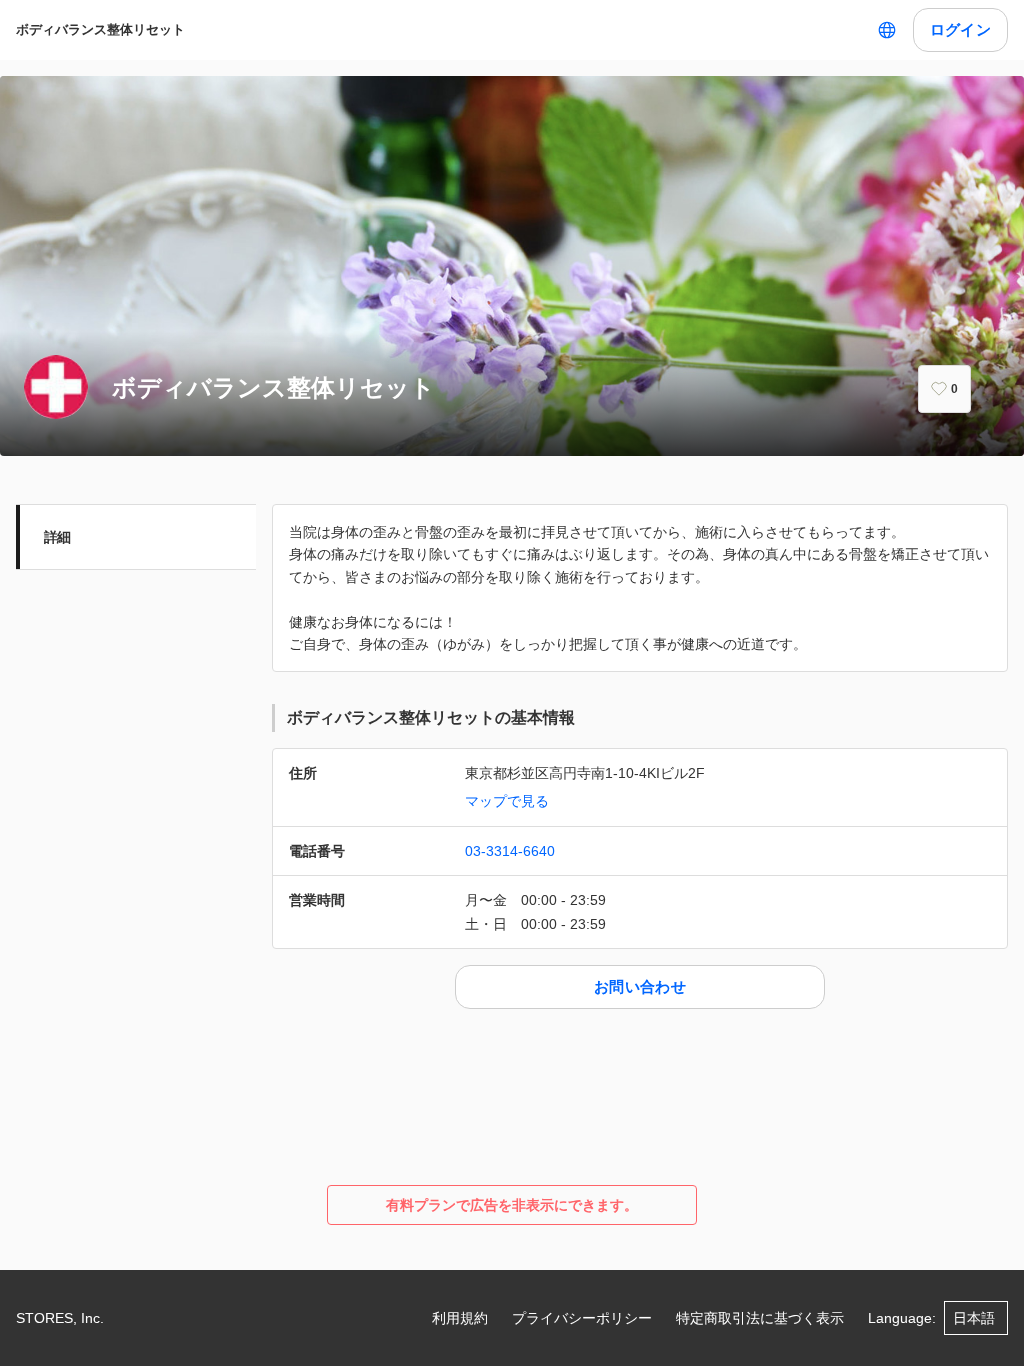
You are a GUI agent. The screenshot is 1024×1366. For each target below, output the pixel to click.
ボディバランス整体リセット (100, 29)
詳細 (57, 537)
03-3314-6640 (510, 851)
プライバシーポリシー (582, 1318)
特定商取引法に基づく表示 (760, 1318)
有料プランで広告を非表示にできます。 (512, 1205)
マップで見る (507, 801)
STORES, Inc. (60, 1318)
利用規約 (460, 1318)
